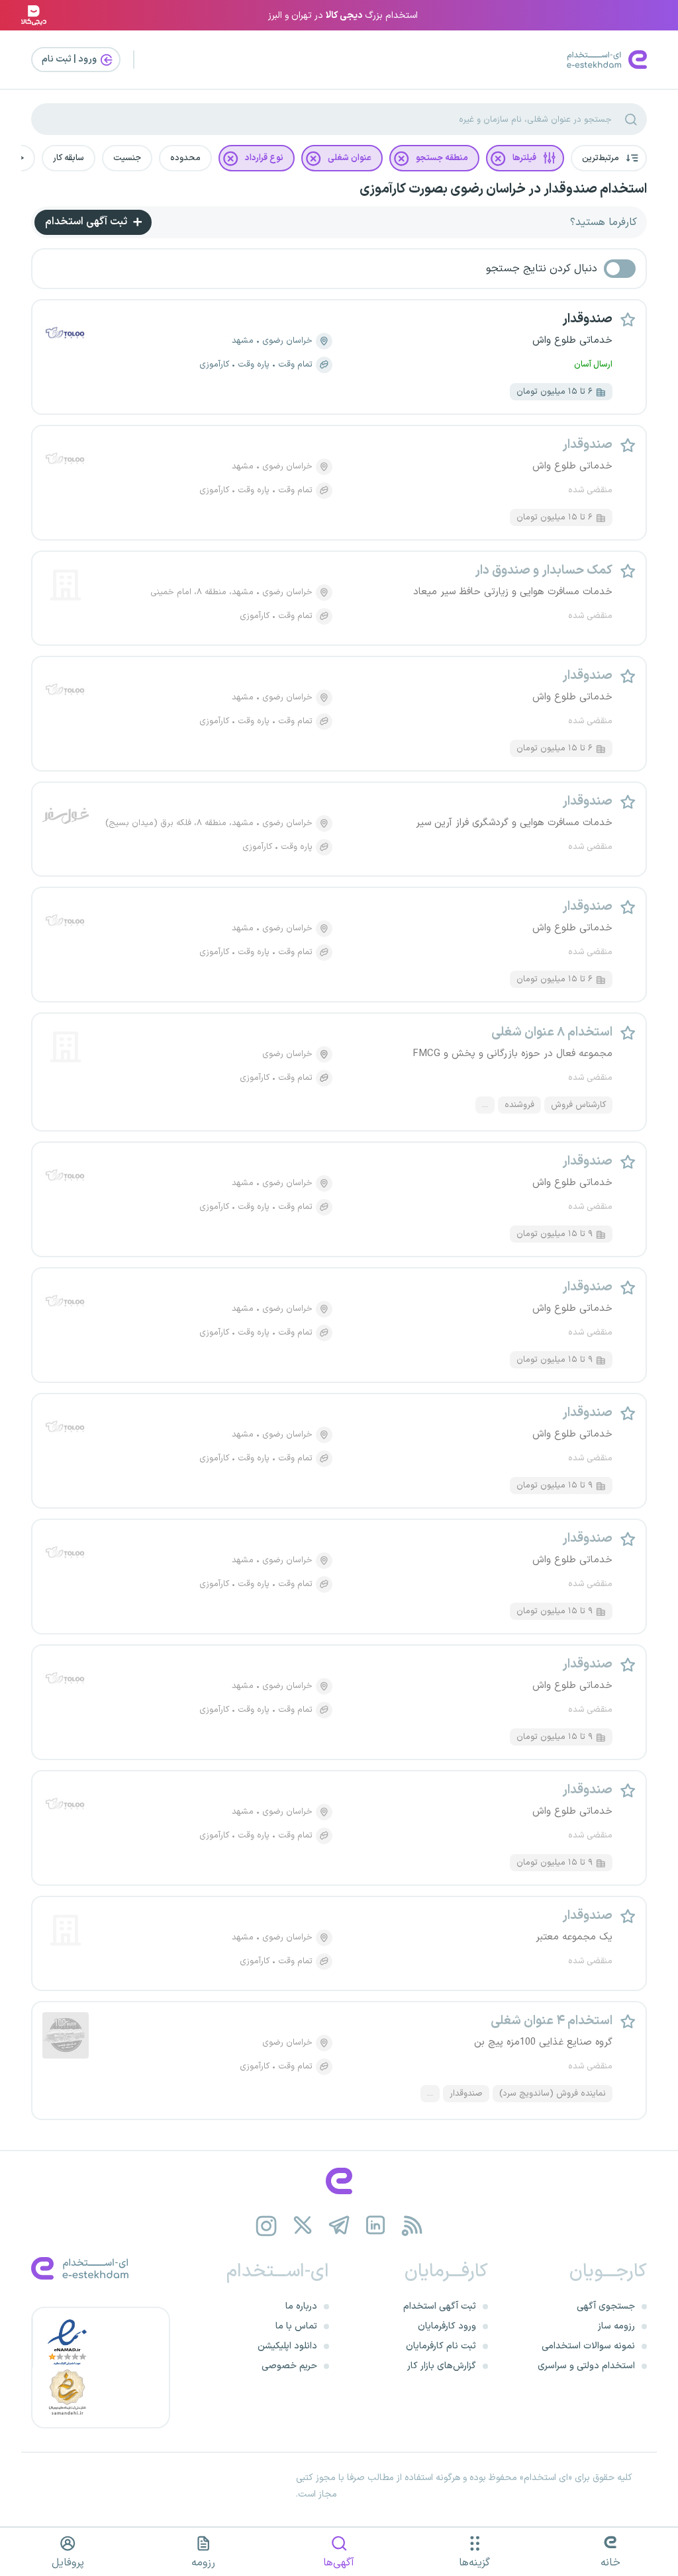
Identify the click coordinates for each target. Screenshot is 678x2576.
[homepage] (339, 2181)
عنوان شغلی (350, 158)
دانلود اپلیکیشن (287, 2346)
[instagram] (266, 2226)
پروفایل (68, 2563)
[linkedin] (376, 2226)
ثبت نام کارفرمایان (441, 2346)
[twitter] (303, 2226)
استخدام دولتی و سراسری (586, 2366)
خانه (610, 2563)
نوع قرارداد (264, 158)
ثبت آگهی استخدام (87, 222)
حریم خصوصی (289, 2366)
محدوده (185, 158)
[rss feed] (412, 2226)
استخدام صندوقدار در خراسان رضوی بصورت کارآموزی (503, 189)
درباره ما (301, 2306)
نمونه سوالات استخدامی (588, 2346)
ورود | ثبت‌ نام (70, 59)
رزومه (203, 2563)
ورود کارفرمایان (447, 2326)
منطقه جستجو (442, 158)
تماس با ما (296, 2326)
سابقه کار (69, 158)
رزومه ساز (616, 2326)
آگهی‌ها (339, 2563)
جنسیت (127, 158)
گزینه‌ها (474, 2563)
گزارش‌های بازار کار (442, 2366)
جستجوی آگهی (606, 2306)
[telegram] (339, 2226)
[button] (609, 158)
